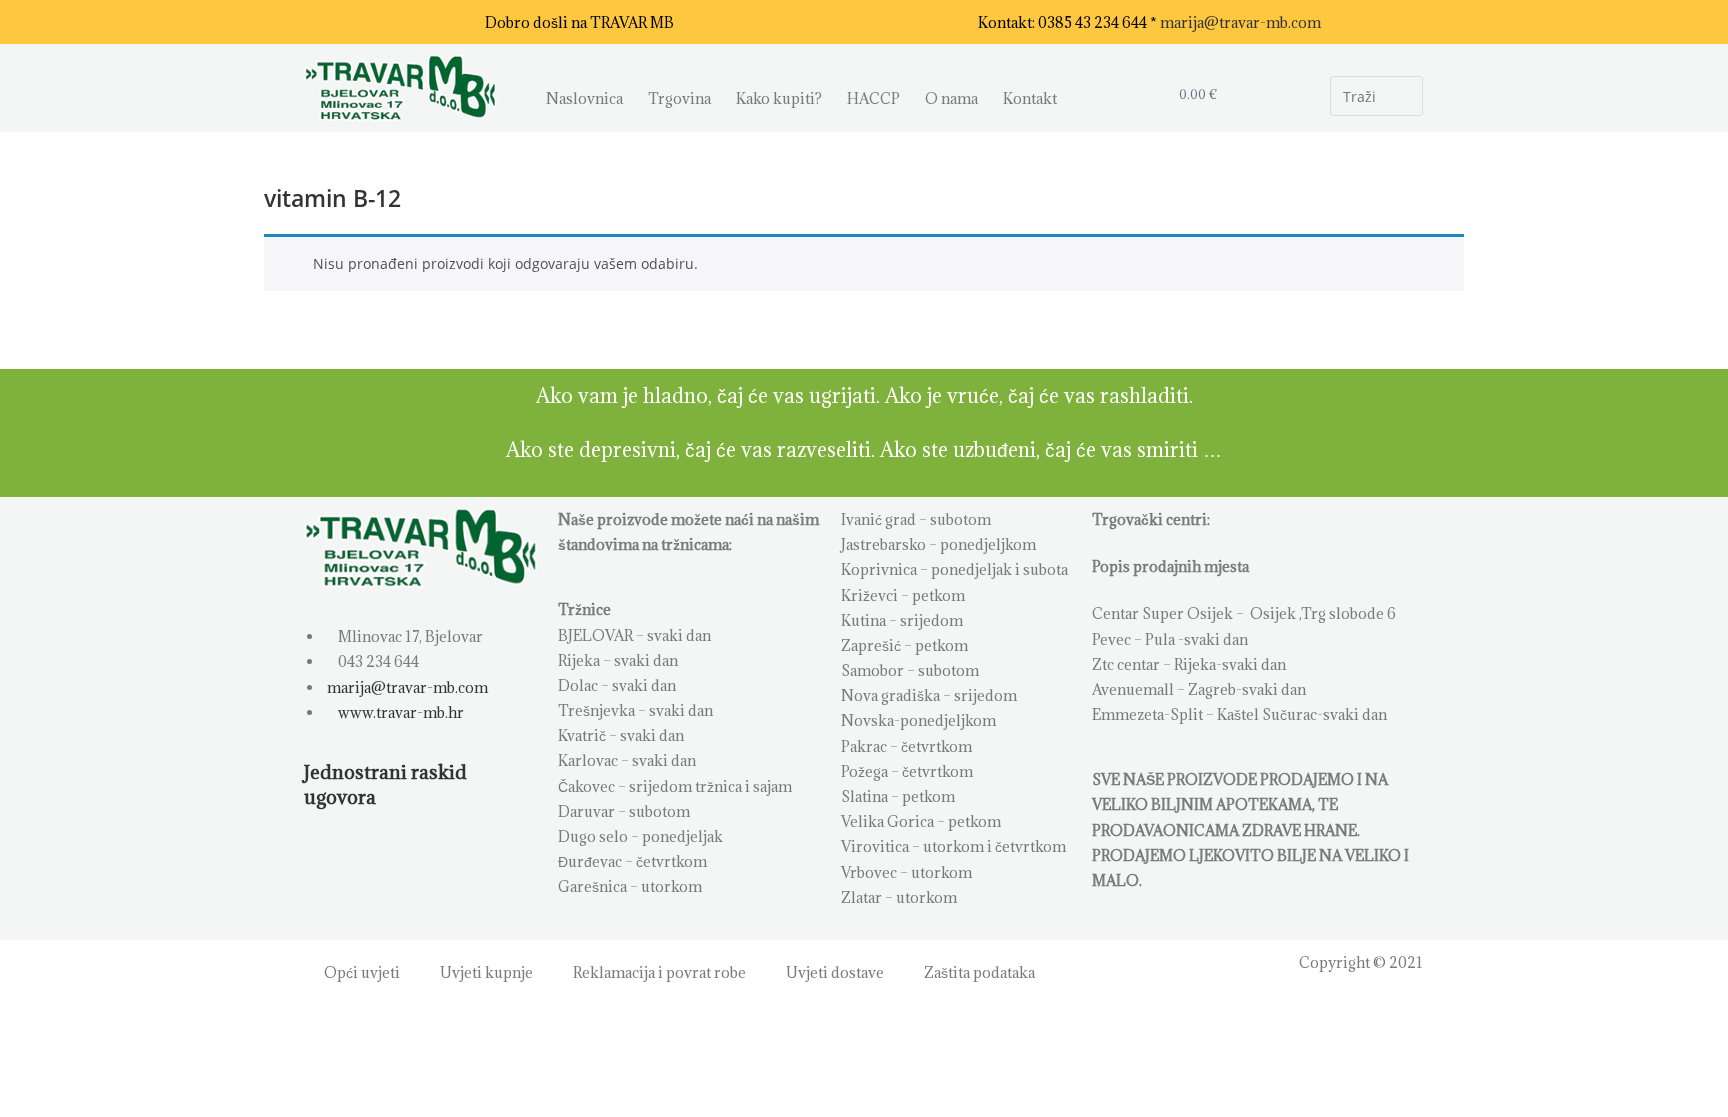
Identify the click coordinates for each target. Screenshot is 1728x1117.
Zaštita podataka (979, 972)
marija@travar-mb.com (1240, 22)
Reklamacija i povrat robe (659, 972)
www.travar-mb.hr (399, 712)
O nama (951, 98)
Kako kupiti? (779, 98)
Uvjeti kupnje (486, 972)
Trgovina (679, 98)
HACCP (873, 98)
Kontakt (1030, 98)
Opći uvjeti (362, 972)
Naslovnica (584, 98)
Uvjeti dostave (835, 972)
